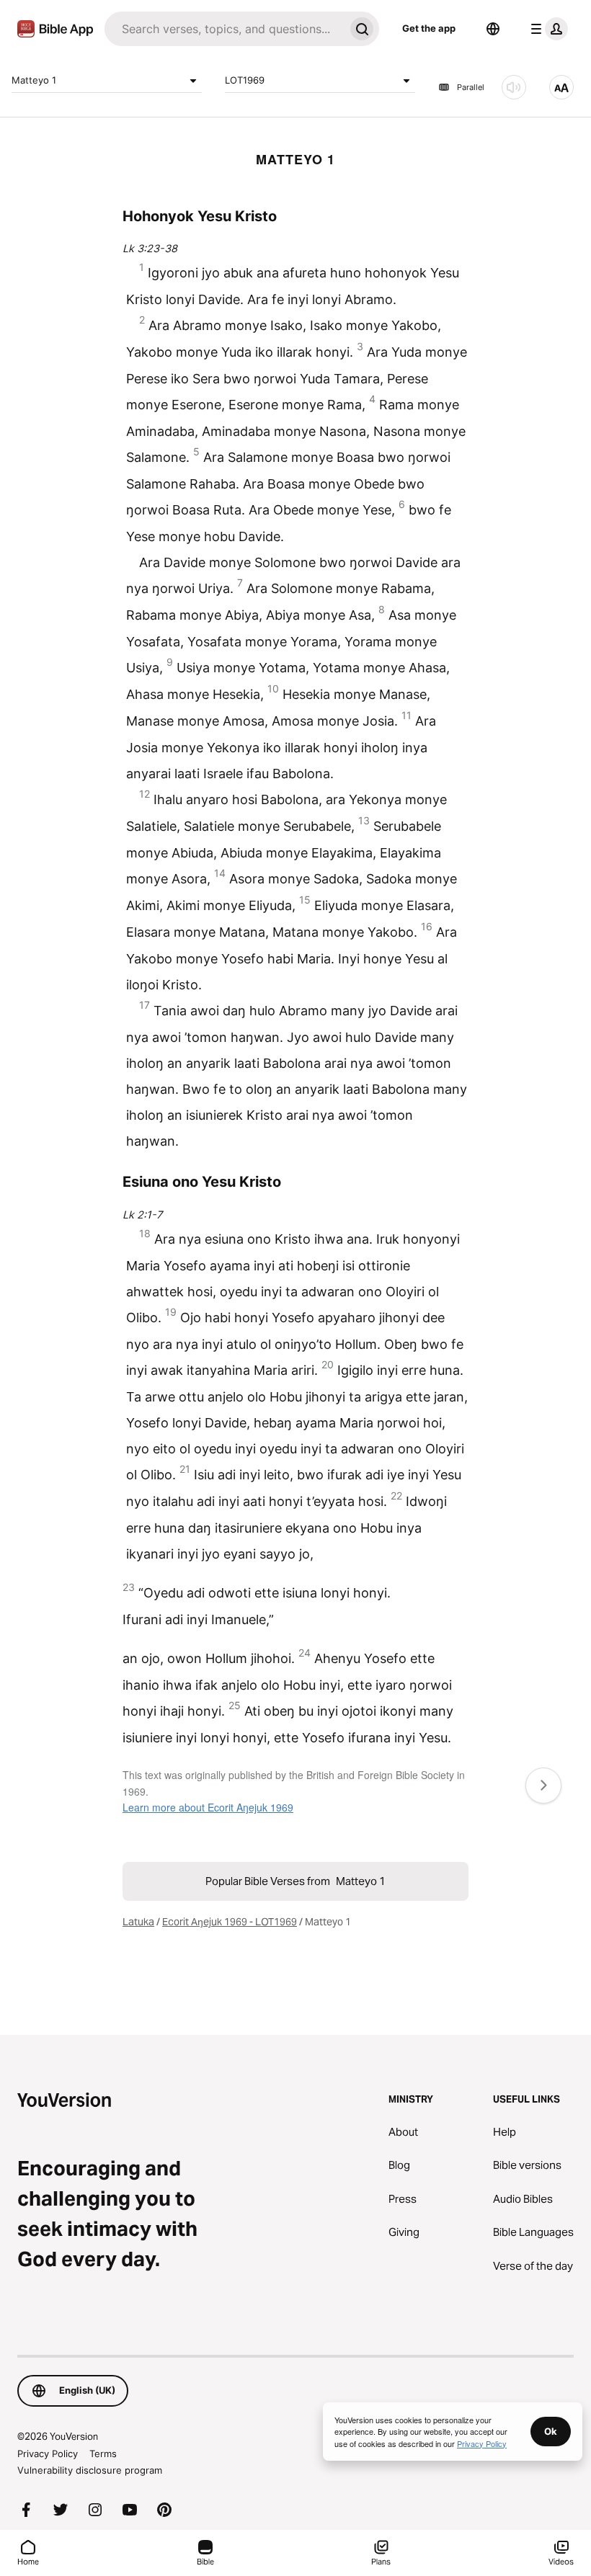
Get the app (429, 28)
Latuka (138, 1922)
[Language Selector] (493, 29)
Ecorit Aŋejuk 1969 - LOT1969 (230, 1922)
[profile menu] (546, 29)
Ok (551, 2431)
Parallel (471, 87)
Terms (103, 2454)
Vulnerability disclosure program (90, 2470)
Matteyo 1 (34, 80)
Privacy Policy (48, 2454)
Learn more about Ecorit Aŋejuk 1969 (208, 1807)
